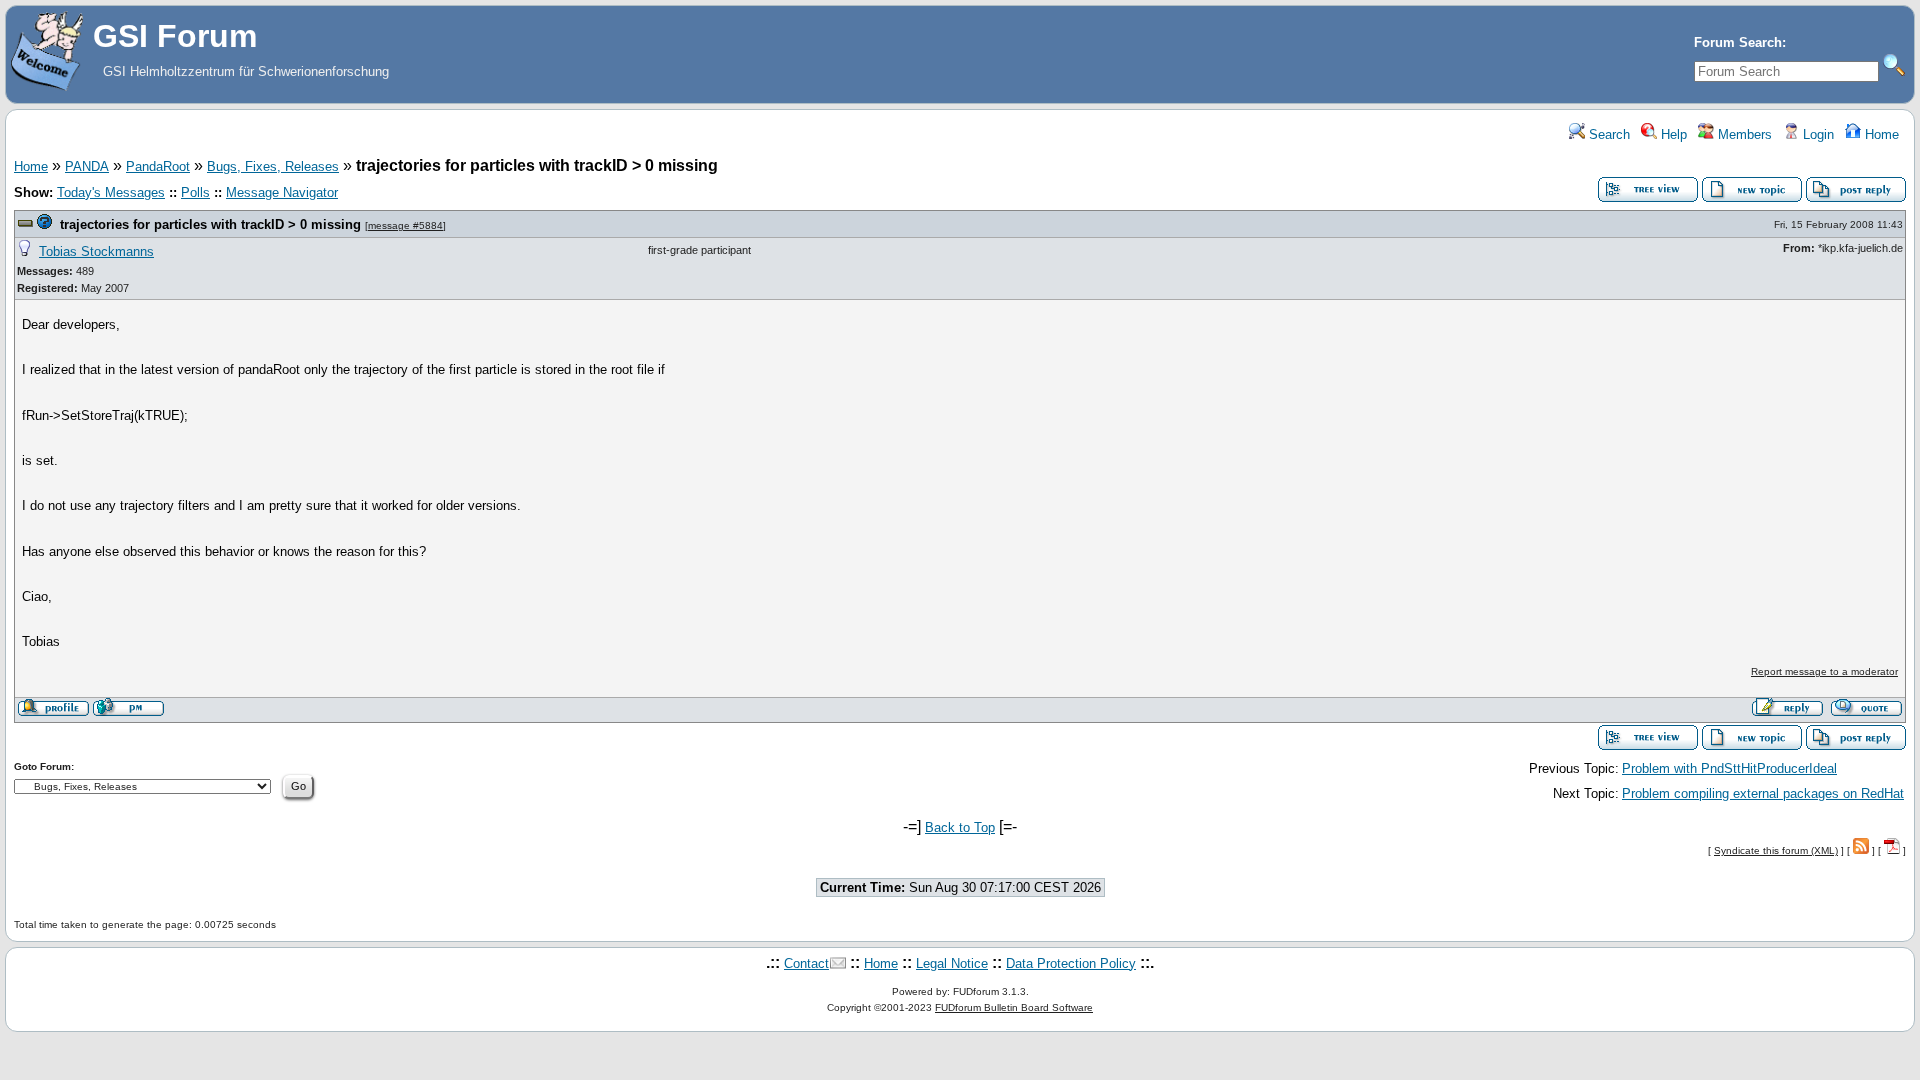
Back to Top (960, 827)
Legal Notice (952, 963)
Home (1880, 134)
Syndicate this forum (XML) (1776, 850)
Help (1672, 134)
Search (1607, 134)
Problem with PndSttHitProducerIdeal (1729, 768)
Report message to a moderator (1824, 671)
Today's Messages (111, 192)
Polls (195, 192)
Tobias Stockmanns (96, 251)
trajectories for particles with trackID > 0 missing (210, 224)
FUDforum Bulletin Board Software (1014, 1007)
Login (1816, 134)
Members (1743, 134)
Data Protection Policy (1071, 963)
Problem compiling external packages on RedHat (1763, 793)
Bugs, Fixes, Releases (273, 166)
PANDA (87, 166)
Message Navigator (282, 192)
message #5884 (405, 225)
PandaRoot (158, 166)
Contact (806, 963)
